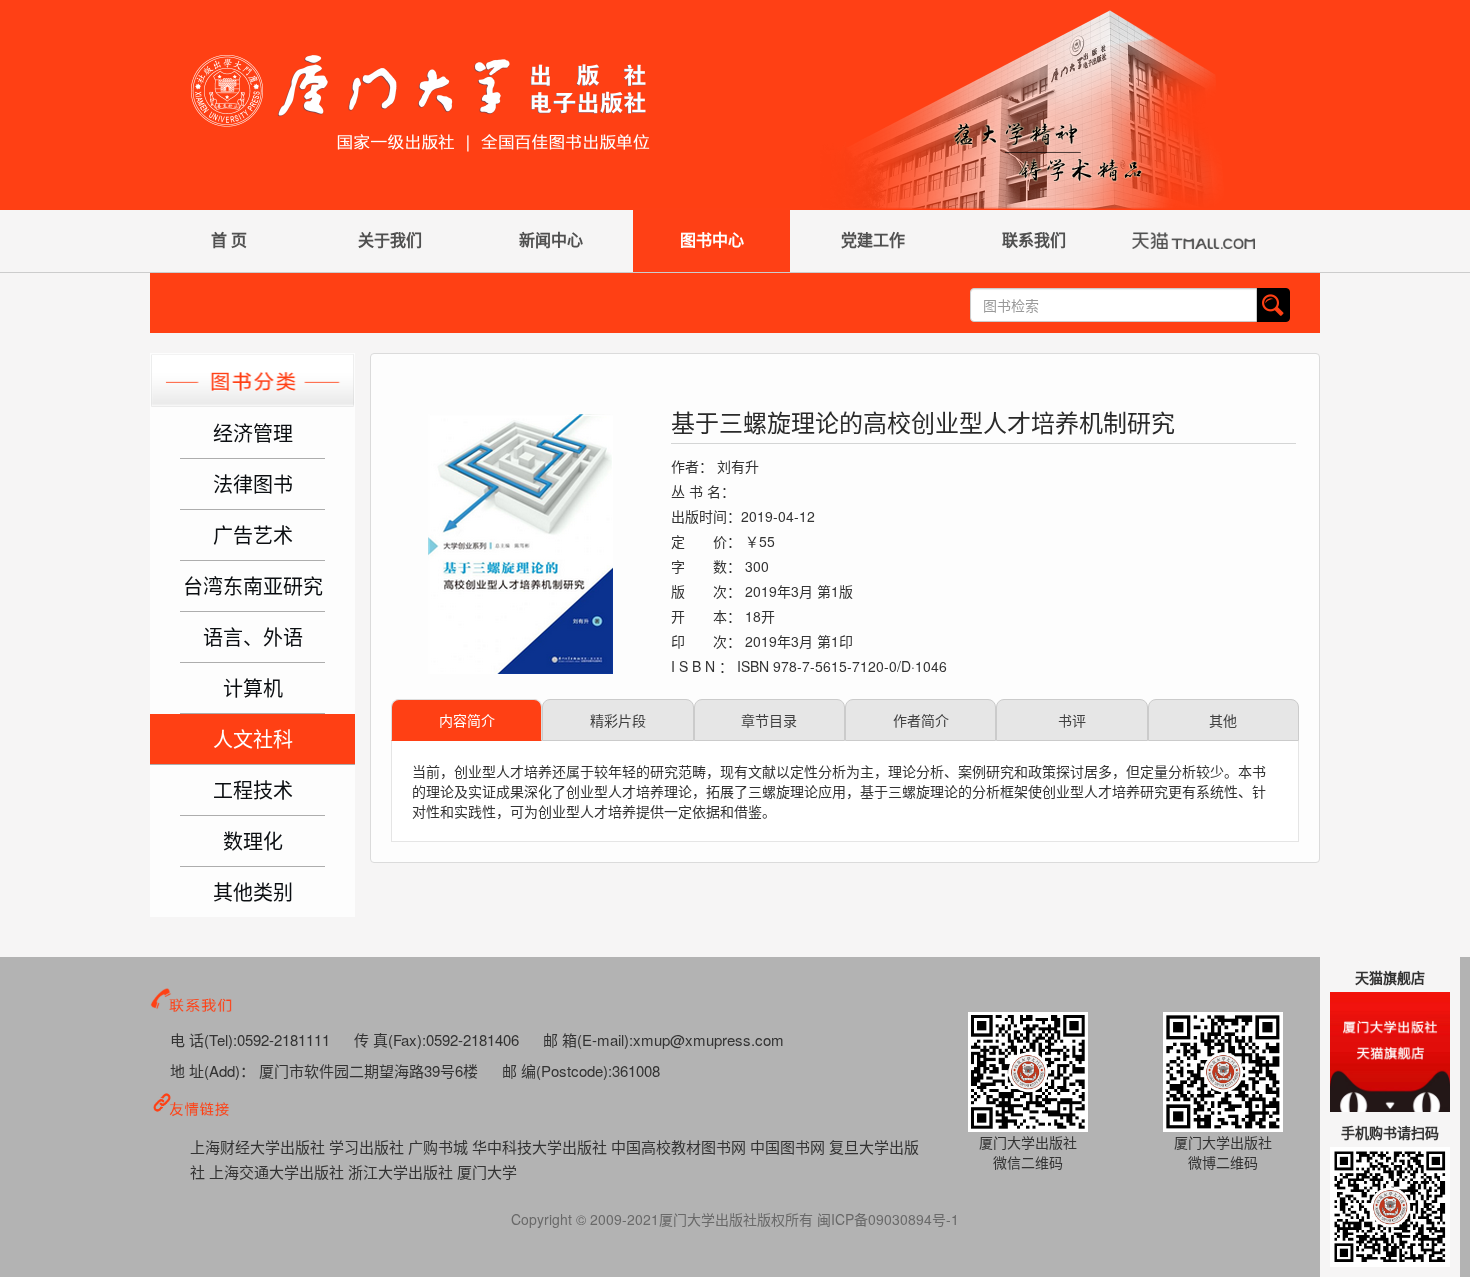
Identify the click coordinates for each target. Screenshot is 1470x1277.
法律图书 (253, 483)
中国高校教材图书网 (680, 1146)
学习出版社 (368, 1146)
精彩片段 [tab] (618, 720)
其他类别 (253, 891)
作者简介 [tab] (921, 720)
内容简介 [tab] (467, 720)
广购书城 (440, 1146)
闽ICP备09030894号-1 (888, 1219)
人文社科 (253, 738)
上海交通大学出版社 (278, 1171)
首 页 (229, 239)
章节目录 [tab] (769, 720)
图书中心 (712, 239)
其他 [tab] (1223, 720)
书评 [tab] (1072, 720)
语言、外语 (253, 636)
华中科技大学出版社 (541, 1146)
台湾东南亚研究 (253, 585)
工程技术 (253, 789)
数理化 (253, 840)
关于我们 (390, 239)
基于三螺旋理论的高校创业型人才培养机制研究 (923, 421)
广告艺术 (253, 534)
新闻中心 (551, 239)
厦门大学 (487, 1171)
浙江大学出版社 (402, 1171)
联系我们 (1034, 239)
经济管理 (253, 432)
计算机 (253, 687)
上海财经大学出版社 (259, 1146)
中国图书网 (789, 1146)
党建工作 (873, 239)
